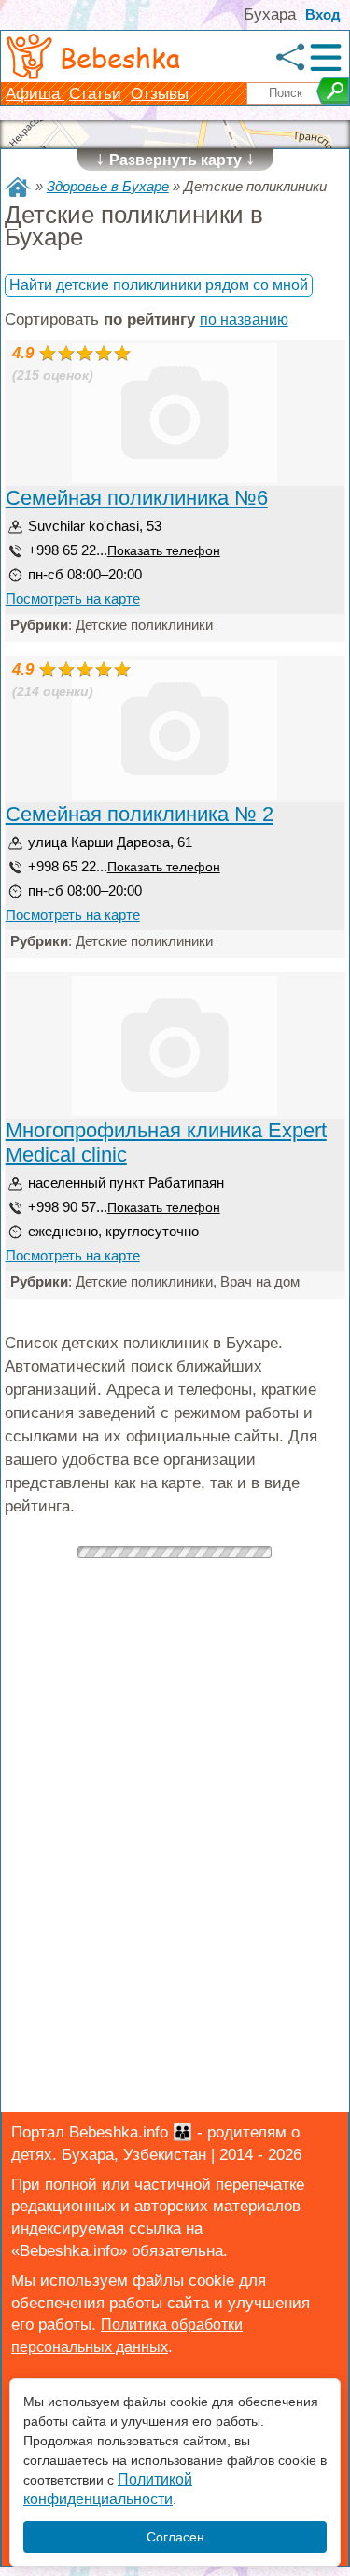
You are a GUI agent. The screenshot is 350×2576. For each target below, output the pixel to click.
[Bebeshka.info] (18, 187)
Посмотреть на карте (73, 599)
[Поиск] (333, 91)
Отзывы (160, 94)
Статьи (95, 94)
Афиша (35, 94)
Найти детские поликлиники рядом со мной (159, 285)
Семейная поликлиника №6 (137, 498)
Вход (323, 14)
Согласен (175, 2537)
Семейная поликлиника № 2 (140, 814)
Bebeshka (120, 57)
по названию (244, 320)
